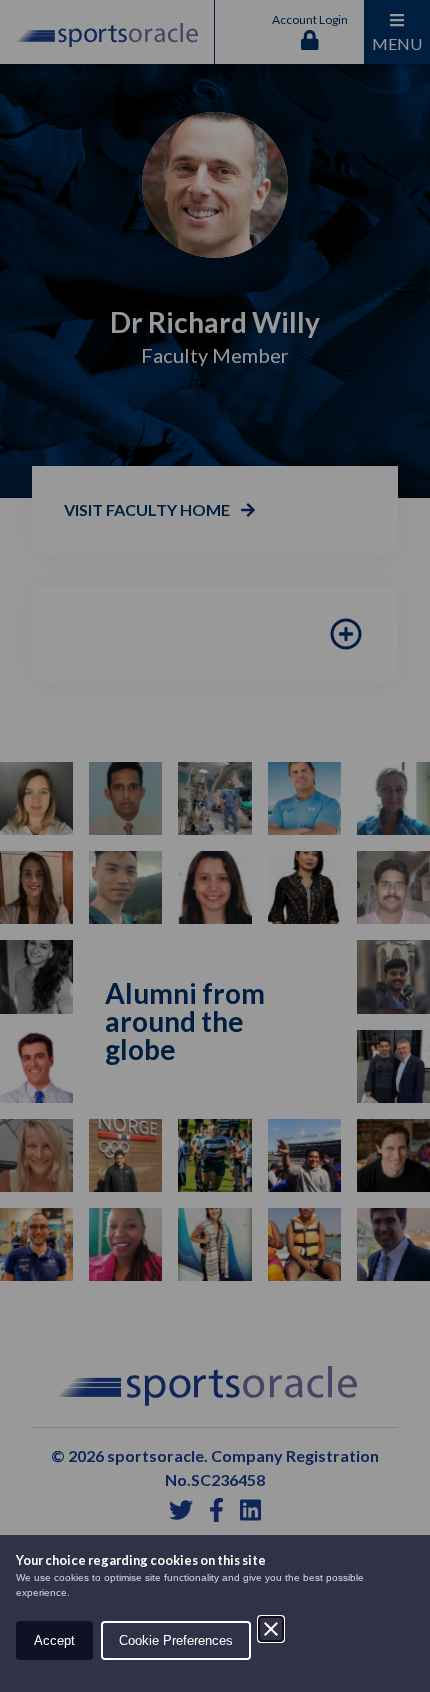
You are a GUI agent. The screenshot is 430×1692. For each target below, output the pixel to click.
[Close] (271, 1629)
